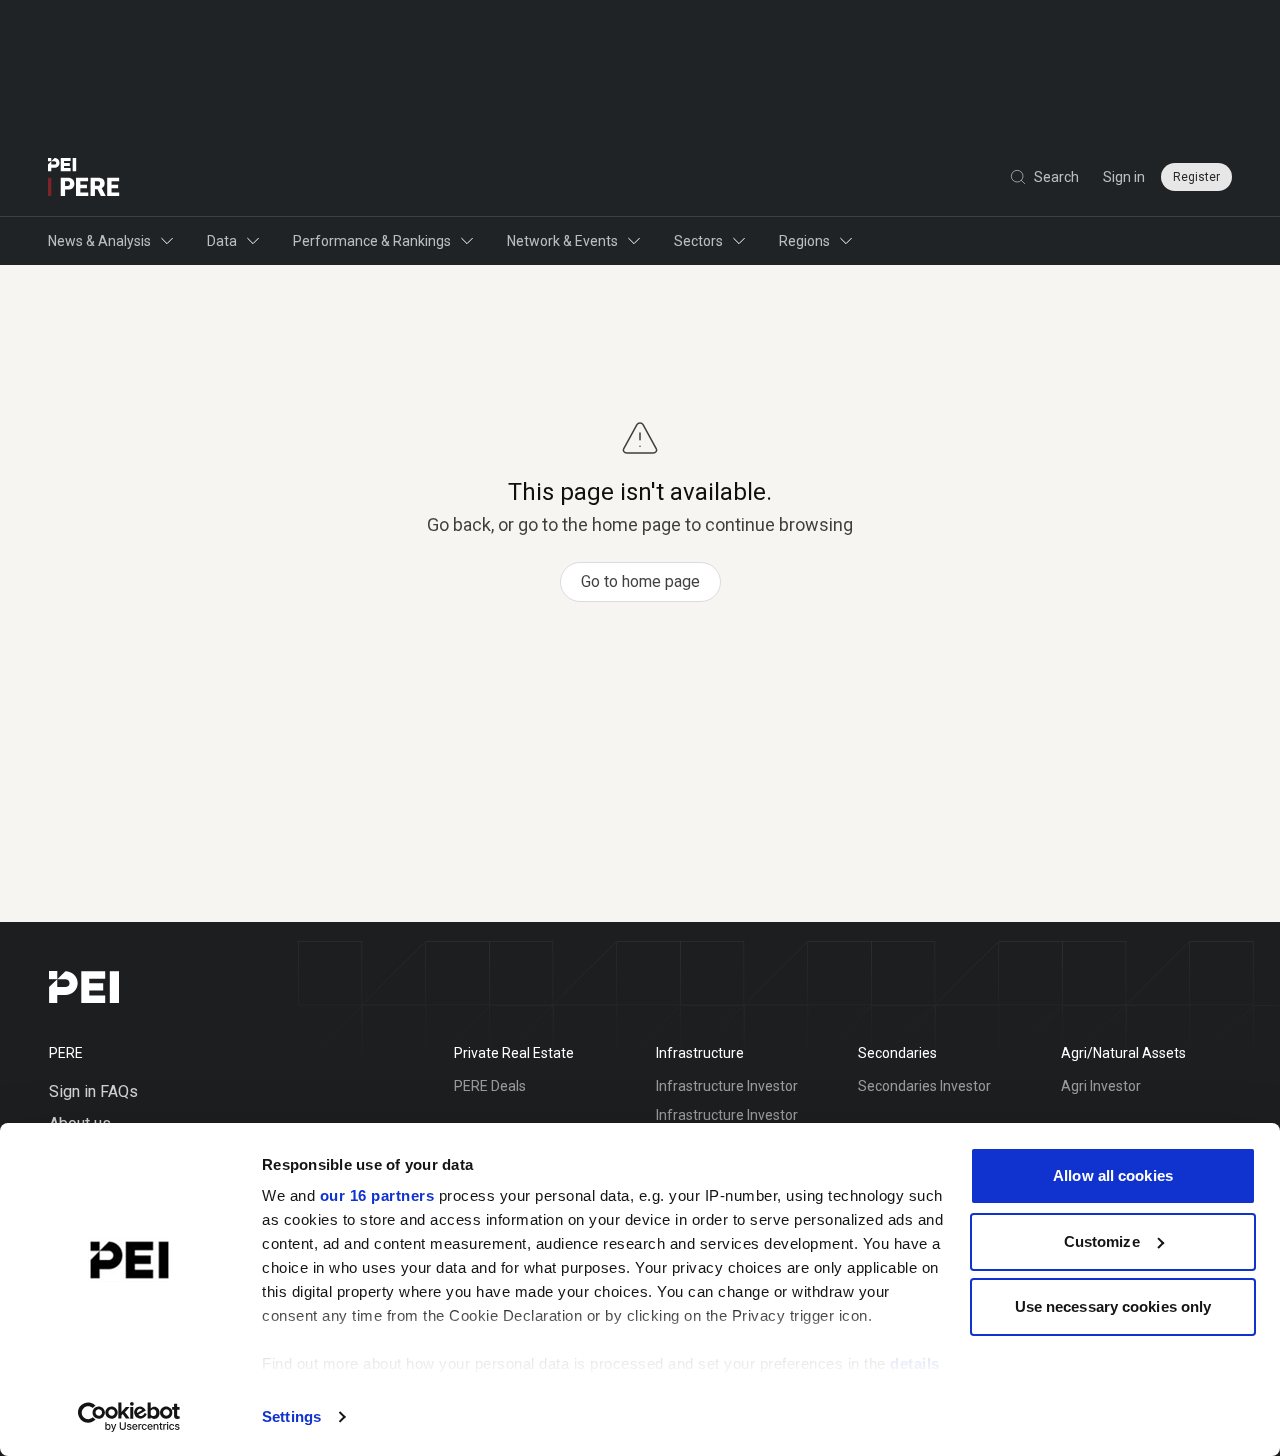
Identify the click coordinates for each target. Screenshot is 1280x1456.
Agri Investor (1101, 1086)
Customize (1102, 1241)
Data (222, 241)
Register (1196, 177)
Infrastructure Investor (727, 1086)
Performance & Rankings (372, 241)
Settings (291, 1416)
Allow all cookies (1113, 1175)
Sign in (1124, 177)
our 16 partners (377, 1195)
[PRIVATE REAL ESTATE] (84, 177)
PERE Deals (490, 1086)
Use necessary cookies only (1113, 1306)
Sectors (698, 241)
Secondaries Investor (924, 1086)
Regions (804, 241)
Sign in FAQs (93, 1091)
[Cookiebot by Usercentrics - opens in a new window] (129, 1417)
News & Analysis (99, 241)
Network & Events (562, 241)
